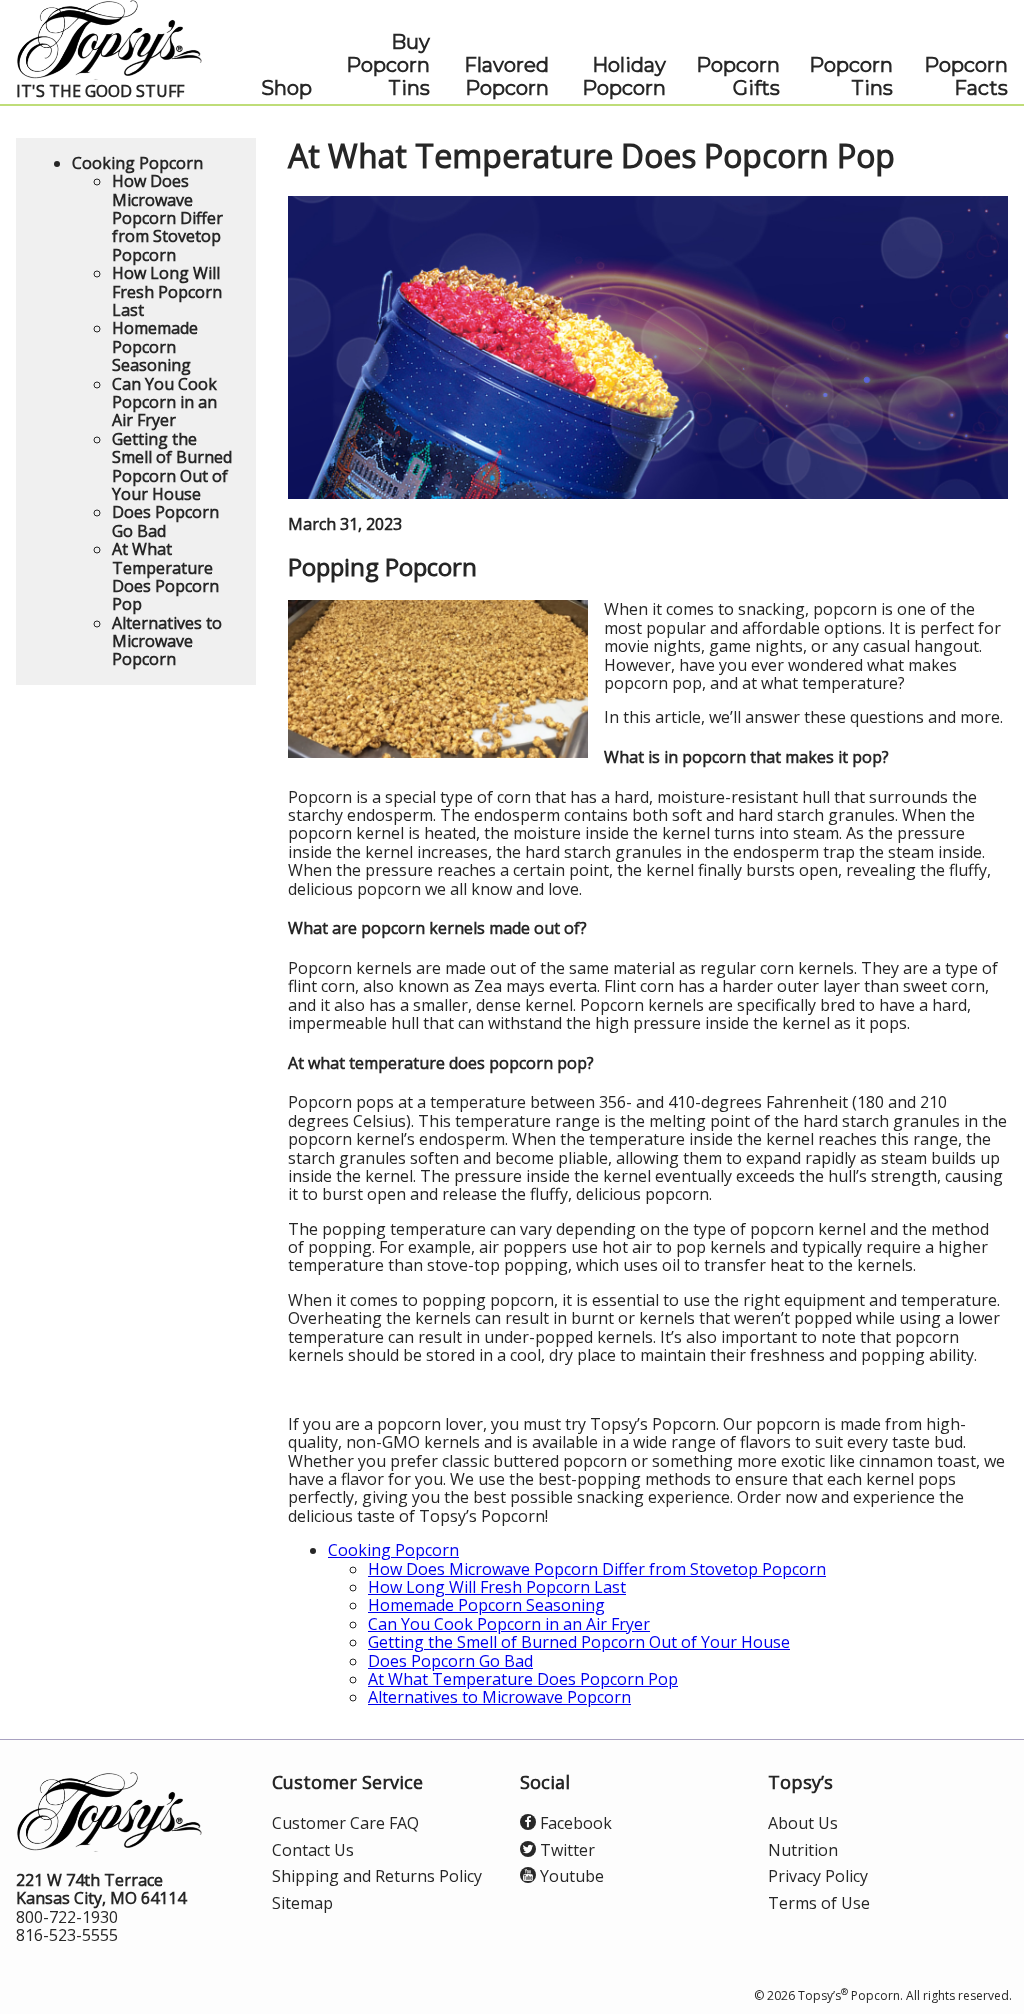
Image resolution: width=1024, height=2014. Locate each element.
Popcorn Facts (966, 77)
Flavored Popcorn (506, 77)
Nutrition (803, 1850)
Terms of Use (819, 1903)
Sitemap (302, 1903)
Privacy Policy (818, 1876)
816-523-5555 (67, 1935)
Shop (286, 88)
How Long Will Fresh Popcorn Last (497, 1587)
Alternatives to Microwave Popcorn (499, 1697)
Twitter (565, 1850)
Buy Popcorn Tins (388, 65)
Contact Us (313, 1850)
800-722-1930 (67, 1917)
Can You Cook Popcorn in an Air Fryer (509, 1624)
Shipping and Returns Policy (377, 1876)
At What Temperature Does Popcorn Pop (523, 1679)
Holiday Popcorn (624, 77)
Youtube (570, 1876)
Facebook (574, 1823)
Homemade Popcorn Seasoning (486, 1605)
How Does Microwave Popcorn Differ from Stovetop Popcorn (597, 1569)
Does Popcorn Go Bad (450, 1661)
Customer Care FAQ (345, 1823)
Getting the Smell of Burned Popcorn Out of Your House (579, 1642)
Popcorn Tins (851, 77)
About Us (803, 1823)
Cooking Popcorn (393, 1550)
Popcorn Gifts (738, 77)
